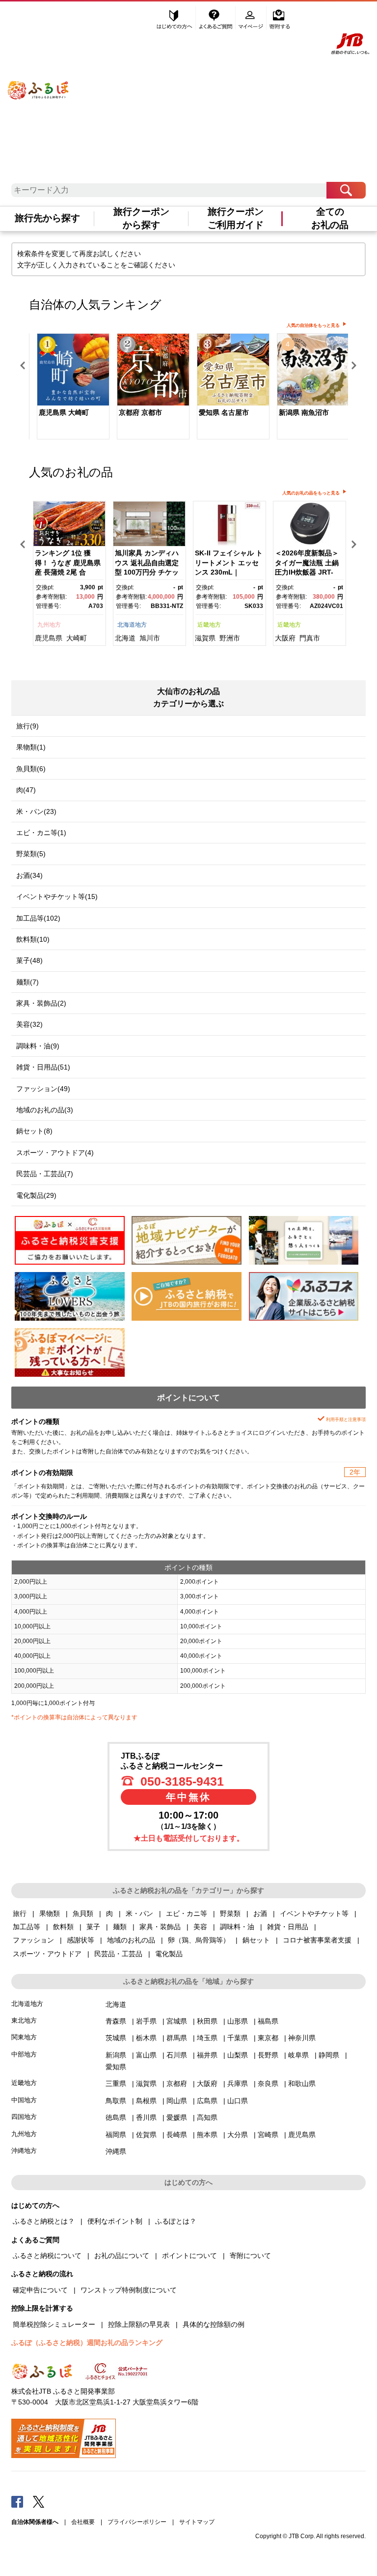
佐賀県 (146, 2135)
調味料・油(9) (38, 1046)
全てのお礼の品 (330, 218)
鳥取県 (116, 2101)
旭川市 (150, 638)
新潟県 (116, 2055)
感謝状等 (81, 1940)
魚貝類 (83, 1913)
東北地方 (24, 2020)
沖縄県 (116, 2151)
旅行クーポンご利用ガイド (236, 218)
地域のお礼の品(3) (45, 1110)
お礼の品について (122, 2256)
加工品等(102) (38, 918)
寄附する (280, 18)
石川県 (177, 2055)
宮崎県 (268, 2135)
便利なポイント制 (115, 2221)
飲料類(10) (33, 939)
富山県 (146, 2055)
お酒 (260, 1913)
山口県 (238, 2101)
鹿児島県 (49, 638)
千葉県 (238, 2038)
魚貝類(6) (31, 769)
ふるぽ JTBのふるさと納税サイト (39, 81)
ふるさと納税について (47, 2256)
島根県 (146, 2101)
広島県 (207, 2101)
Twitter (39, 2501)
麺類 (120, 1927)
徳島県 (116, 2117)
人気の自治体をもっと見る (313, 325)
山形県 (238, 2021)
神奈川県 (302, 2038)
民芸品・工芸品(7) (45, 1174)
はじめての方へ (175, 18)
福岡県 (116, 2135)
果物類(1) (31, 747)
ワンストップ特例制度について (129, 2290)
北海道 (125, 638)
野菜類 (230, 1913)
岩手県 (146, 2021)
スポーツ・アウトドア (47, 1954)
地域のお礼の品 (131, 1940)
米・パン (139, 1913)
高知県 (207, 2117)
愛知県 (116, 2067)
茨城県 (116, 2038)
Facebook (17, 2501)
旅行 (20, 1913)
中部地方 (24, 2054)
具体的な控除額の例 (214, 2324)
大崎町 (77, 638)
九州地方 (49, 625)
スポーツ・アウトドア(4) (55, 1153)
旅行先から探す (47, 218)
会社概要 (83, 2522)
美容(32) (29, 1024)
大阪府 (285, 638)
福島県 (268, 2021)
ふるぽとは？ (176, 2221)
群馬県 (177, 2038)
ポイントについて (189, 2256)
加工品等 (27, 1927)
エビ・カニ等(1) (41, 833)
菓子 (93, 1927)
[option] (69, 388)
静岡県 (329, 2055)
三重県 (116, 2084)
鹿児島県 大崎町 (64, 412)
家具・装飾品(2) (41, 1003)
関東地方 (24, 2037)
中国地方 (24, 2100)
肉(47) (26, 790)
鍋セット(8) (34, 1131)
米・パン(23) (36, 811)
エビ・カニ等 (187, 1913)
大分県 (238, 2135)
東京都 (268, 2038)
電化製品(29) (36, 1195)
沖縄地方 (24, 2151)
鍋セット (256, 1940)
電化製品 (169, 1954)
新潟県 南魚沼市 (304, 412)
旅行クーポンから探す (141, 218)
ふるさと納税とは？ (44, 2221)
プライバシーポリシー (137, 2522)
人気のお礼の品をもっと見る (311, 493)
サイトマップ (197, 2522)
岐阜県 (298, 2055)
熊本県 (207, 2135)
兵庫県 (238, 2084)
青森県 (116, 2021)
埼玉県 (207, 2038)
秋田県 (207, 2021)
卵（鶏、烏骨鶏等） (199, 1940)
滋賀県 (205, 638)
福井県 (207, 2055)
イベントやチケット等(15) (57, 897)
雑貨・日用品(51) (43, 1067)
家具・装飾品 (160, 1927)
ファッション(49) (43, 1089)
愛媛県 (177, 2117)
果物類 (50, 1913)
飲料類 (63, 1927)
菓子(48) (29, 960)
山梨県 (238, 2055)
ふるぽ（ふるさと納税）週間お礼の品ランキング (87, 2343)
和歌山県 (302, 2084)
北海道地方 (132, 625)
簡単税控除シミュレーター (54, 2324)
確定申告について (40, 2290)
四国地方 (24, 2117)
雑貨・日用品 (288, 1927)
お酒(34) (29, 875)
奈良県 (268, 2084)
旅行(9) (27, 726)
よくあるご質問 (216, 18)
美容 (200, 1927)
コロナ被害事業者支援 (317, 1940)
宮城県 (177, 2021)
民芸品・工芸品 (118, 1954)
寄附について (250, 2256)
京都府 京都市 (140, 412)
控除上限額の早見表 (139, 2324)
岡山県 (177, 2101)
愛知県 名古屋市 (224, 412)
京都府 (177, 2084)
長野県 (268, 2055)
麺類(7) (27, 982)
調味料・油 (237, 1927)
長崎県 (177, 2135)
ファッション (33, 1940)
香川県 (146, 2117)
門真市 (310, 638)
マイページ (252, 18)
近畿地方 (209, 625)
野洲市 (230, 638)
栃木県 (146, 2038)
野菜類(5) (31, 854)
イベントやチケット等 (314, 1913)
